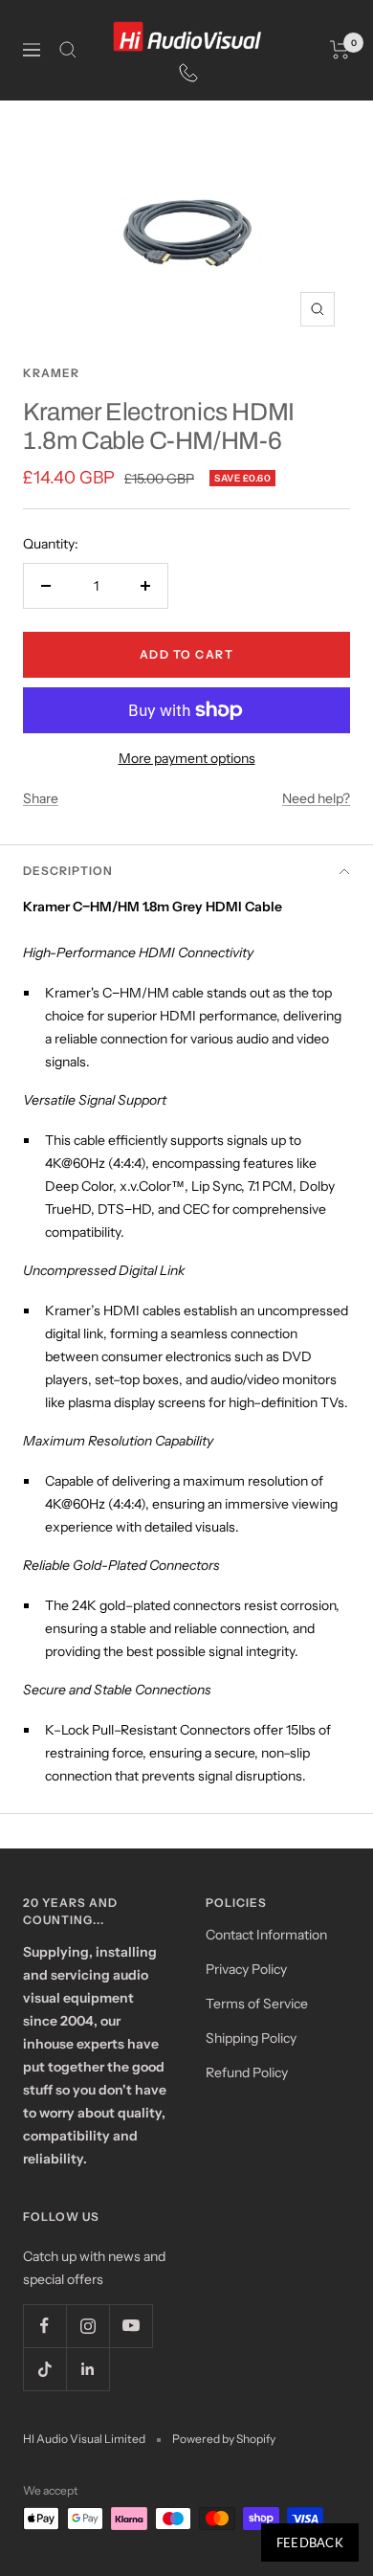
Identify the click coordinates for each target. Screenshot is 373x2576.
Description (68, 871)
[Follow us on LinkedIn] (88, 2369)
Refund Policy (247, 2072)
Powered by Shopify (224, 2439)
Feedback (310, 2542)
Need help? (316, 798)
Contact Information (266, 1935)
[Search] (68, 50)
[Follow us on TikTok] (44, 2369)
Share (41, 798)
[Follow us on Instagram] (88, 2326)
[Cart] (340, 50)
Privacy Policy (246, 1969)
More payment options (187, 758)
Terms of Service (257, 2004)
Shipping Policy (251, 2038)
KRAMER (51, 373)
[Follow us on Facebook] (44, 2326)
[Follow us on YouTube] (131, 2326)
